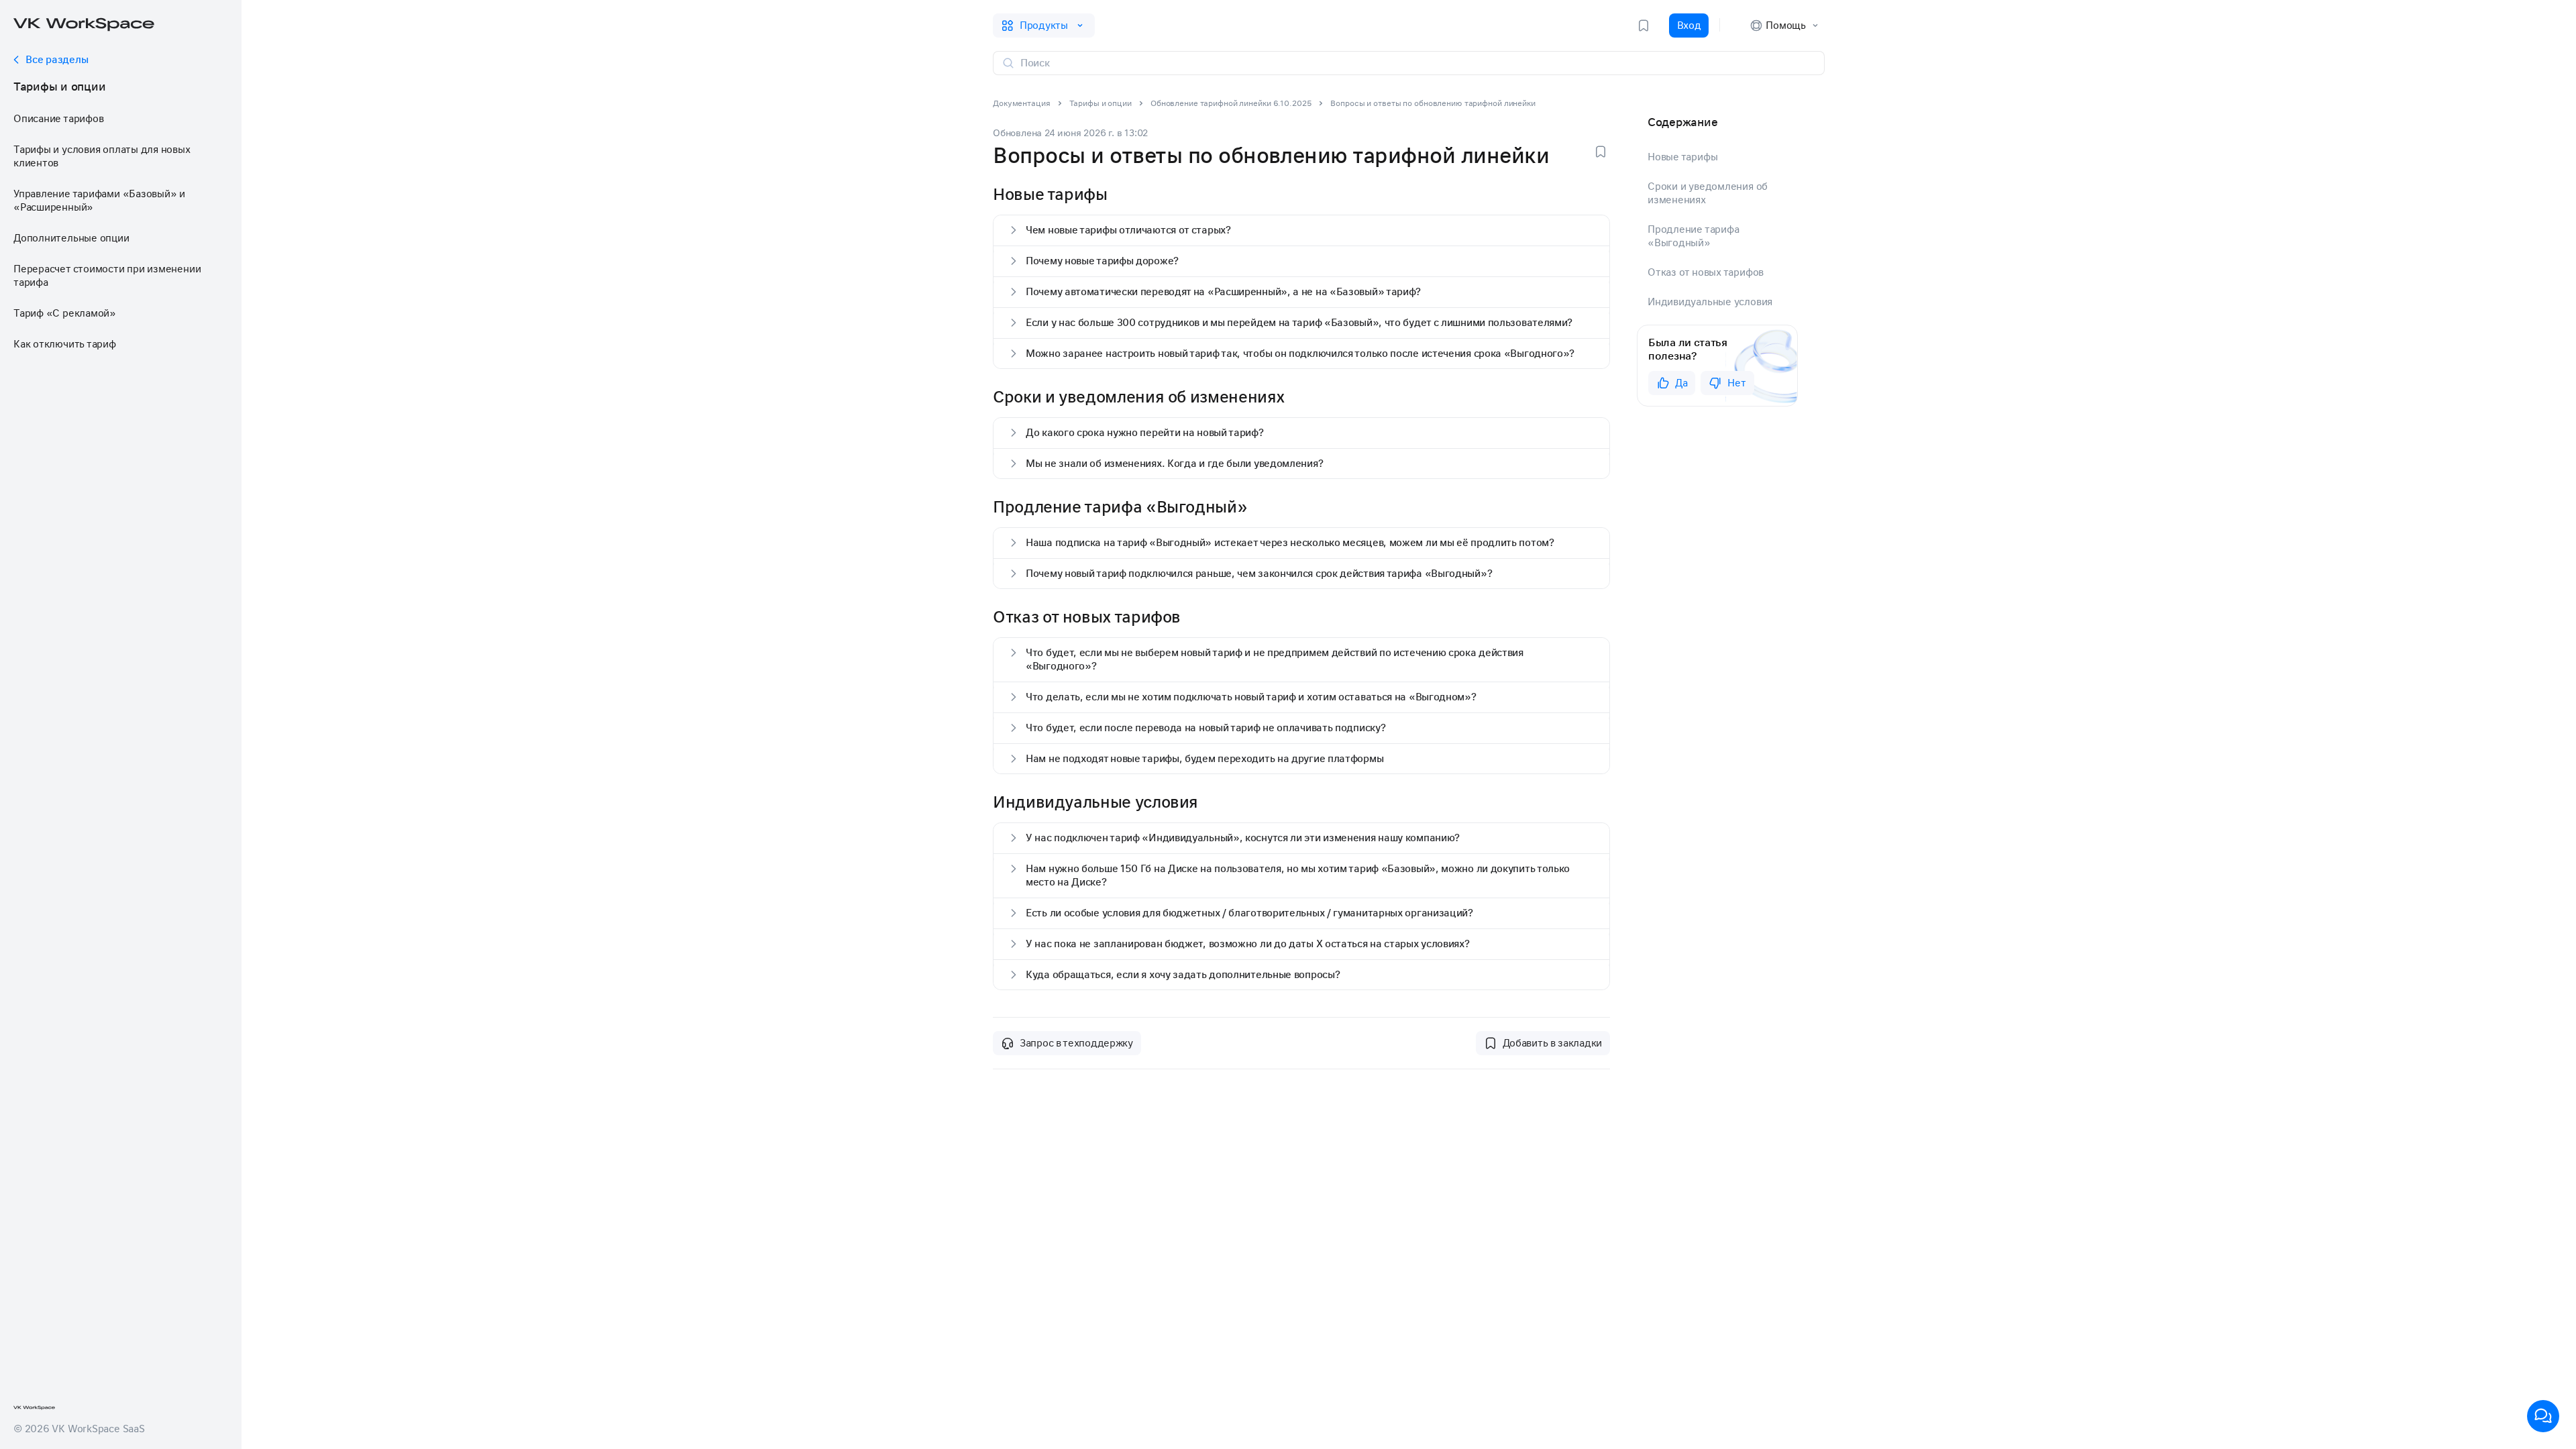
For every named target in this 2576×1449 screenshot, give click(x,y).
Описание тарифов (58, 119)
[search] (1417, 63)
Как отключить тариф (65, 344)
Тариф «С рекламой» (65, 313)
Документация (1022, 103)
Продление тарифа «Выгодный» (1693, 236)
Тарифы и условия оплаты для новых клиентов (102, 156)
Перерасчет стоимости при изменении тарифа (107, 276)
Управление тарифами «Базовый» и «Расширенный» (99, 201)
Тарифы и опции (59, 87)
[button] (1301, 230)
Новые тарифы (1682, 157)
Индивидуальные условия (1710, 302)
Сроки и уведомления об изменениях (1708, 193)
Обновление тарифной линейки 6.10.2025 (1231, 103)
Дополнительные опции (71, 238)
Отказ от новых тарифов (1706, 272)
